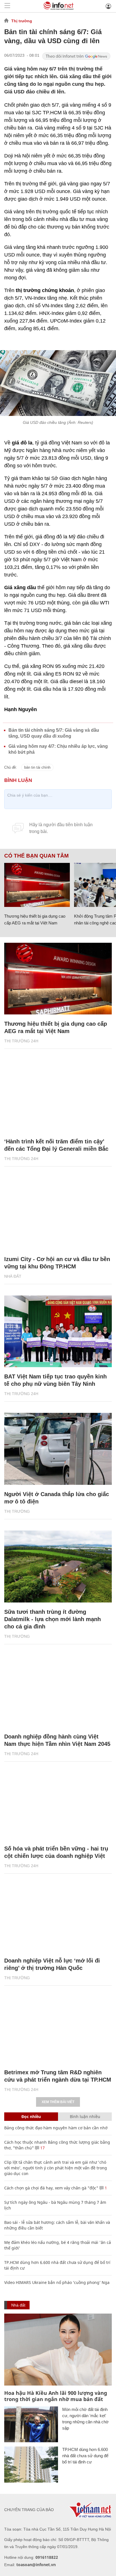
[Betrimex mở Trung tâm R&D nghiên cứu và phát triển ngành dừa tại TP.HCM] (58, 2027)
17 (42, 2148)
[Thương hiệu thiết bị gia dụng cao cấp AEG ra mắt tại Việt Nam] (37, 885)
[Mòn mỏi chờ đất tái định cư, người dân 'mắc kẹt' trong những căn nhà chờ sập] (31, 2424)
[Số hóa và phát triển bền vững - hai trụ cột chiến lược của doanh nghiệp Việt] (58, 1803)
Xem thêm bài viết (58, 2102)
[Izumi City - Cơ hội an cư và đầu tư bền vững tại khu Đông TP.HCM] (58, 1214)
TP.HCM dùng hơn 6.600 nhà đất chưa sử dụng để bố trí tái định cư (85, 2456)
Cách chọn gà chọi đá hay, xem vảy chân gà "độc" (51, 2188)
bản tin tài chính (37, 767)
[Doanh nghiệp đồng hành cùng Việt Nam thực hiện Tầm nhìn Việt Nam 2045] (58, 1692)
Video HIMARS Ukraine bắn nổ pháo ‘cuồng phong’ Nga (57, 2282)
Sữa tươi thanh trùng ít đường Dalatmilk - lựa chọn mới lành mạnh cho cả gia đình (53, 1619)
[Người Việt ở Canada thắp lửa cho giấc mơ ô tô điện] (58, 1449)
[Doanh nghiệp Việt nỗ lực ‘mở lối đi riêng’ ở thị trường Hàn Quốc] (58, 1915)
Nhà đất (13, 1276)
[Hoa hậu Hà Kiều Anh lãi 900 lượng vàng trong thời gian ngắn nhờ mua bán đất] (58, 2350)
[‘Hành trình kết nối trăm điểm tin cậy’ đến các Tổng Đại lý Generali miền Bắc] (58, 1096)
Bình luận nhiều (85, 2116)
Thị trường (22, 21)
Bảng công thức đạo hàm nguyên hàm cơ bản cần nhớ (56, 2128)
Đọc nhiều (31, 2116)
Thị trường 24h (21, 1041)
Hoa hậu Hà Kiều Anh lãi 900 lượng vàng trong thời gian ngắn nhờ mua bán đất (56, 2396)
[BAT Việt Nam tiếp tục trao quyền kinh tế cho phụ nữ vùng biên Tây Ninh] (58, 1331)
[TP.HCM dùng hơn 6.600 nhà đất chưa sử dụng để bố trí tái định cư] (31, 2464)
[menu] (7, 6)
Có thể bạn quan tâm (36, 856)
